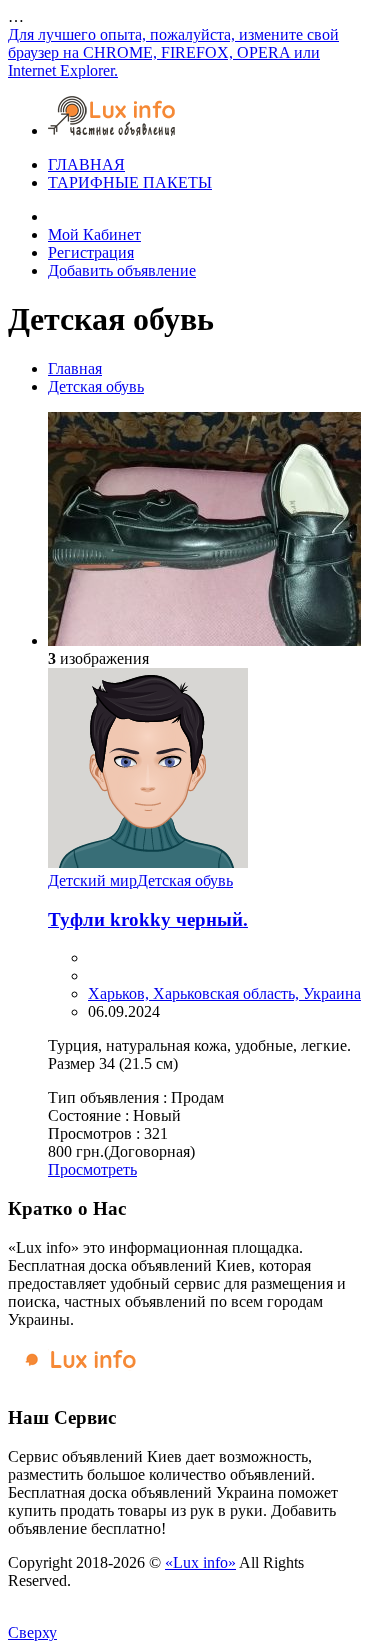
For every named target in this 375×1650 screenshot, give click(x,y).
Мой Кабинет (94, 234)
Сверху (32, 1632)
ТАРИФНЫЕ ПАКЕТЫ (130, 182)
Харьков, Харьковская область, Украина (224, 993)
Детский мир (92, 880)
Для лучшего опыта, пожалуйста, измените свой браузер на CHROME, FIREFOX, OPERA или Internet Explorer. (173, 52)
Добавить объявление (122, 270)
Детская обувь (96, 386)
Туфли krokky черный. (148, 919)
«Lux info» (200, 1562)
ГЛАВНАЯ (86, 164)
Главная (75, 368)
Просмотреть (92, 1169)
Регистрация (91, 252)
